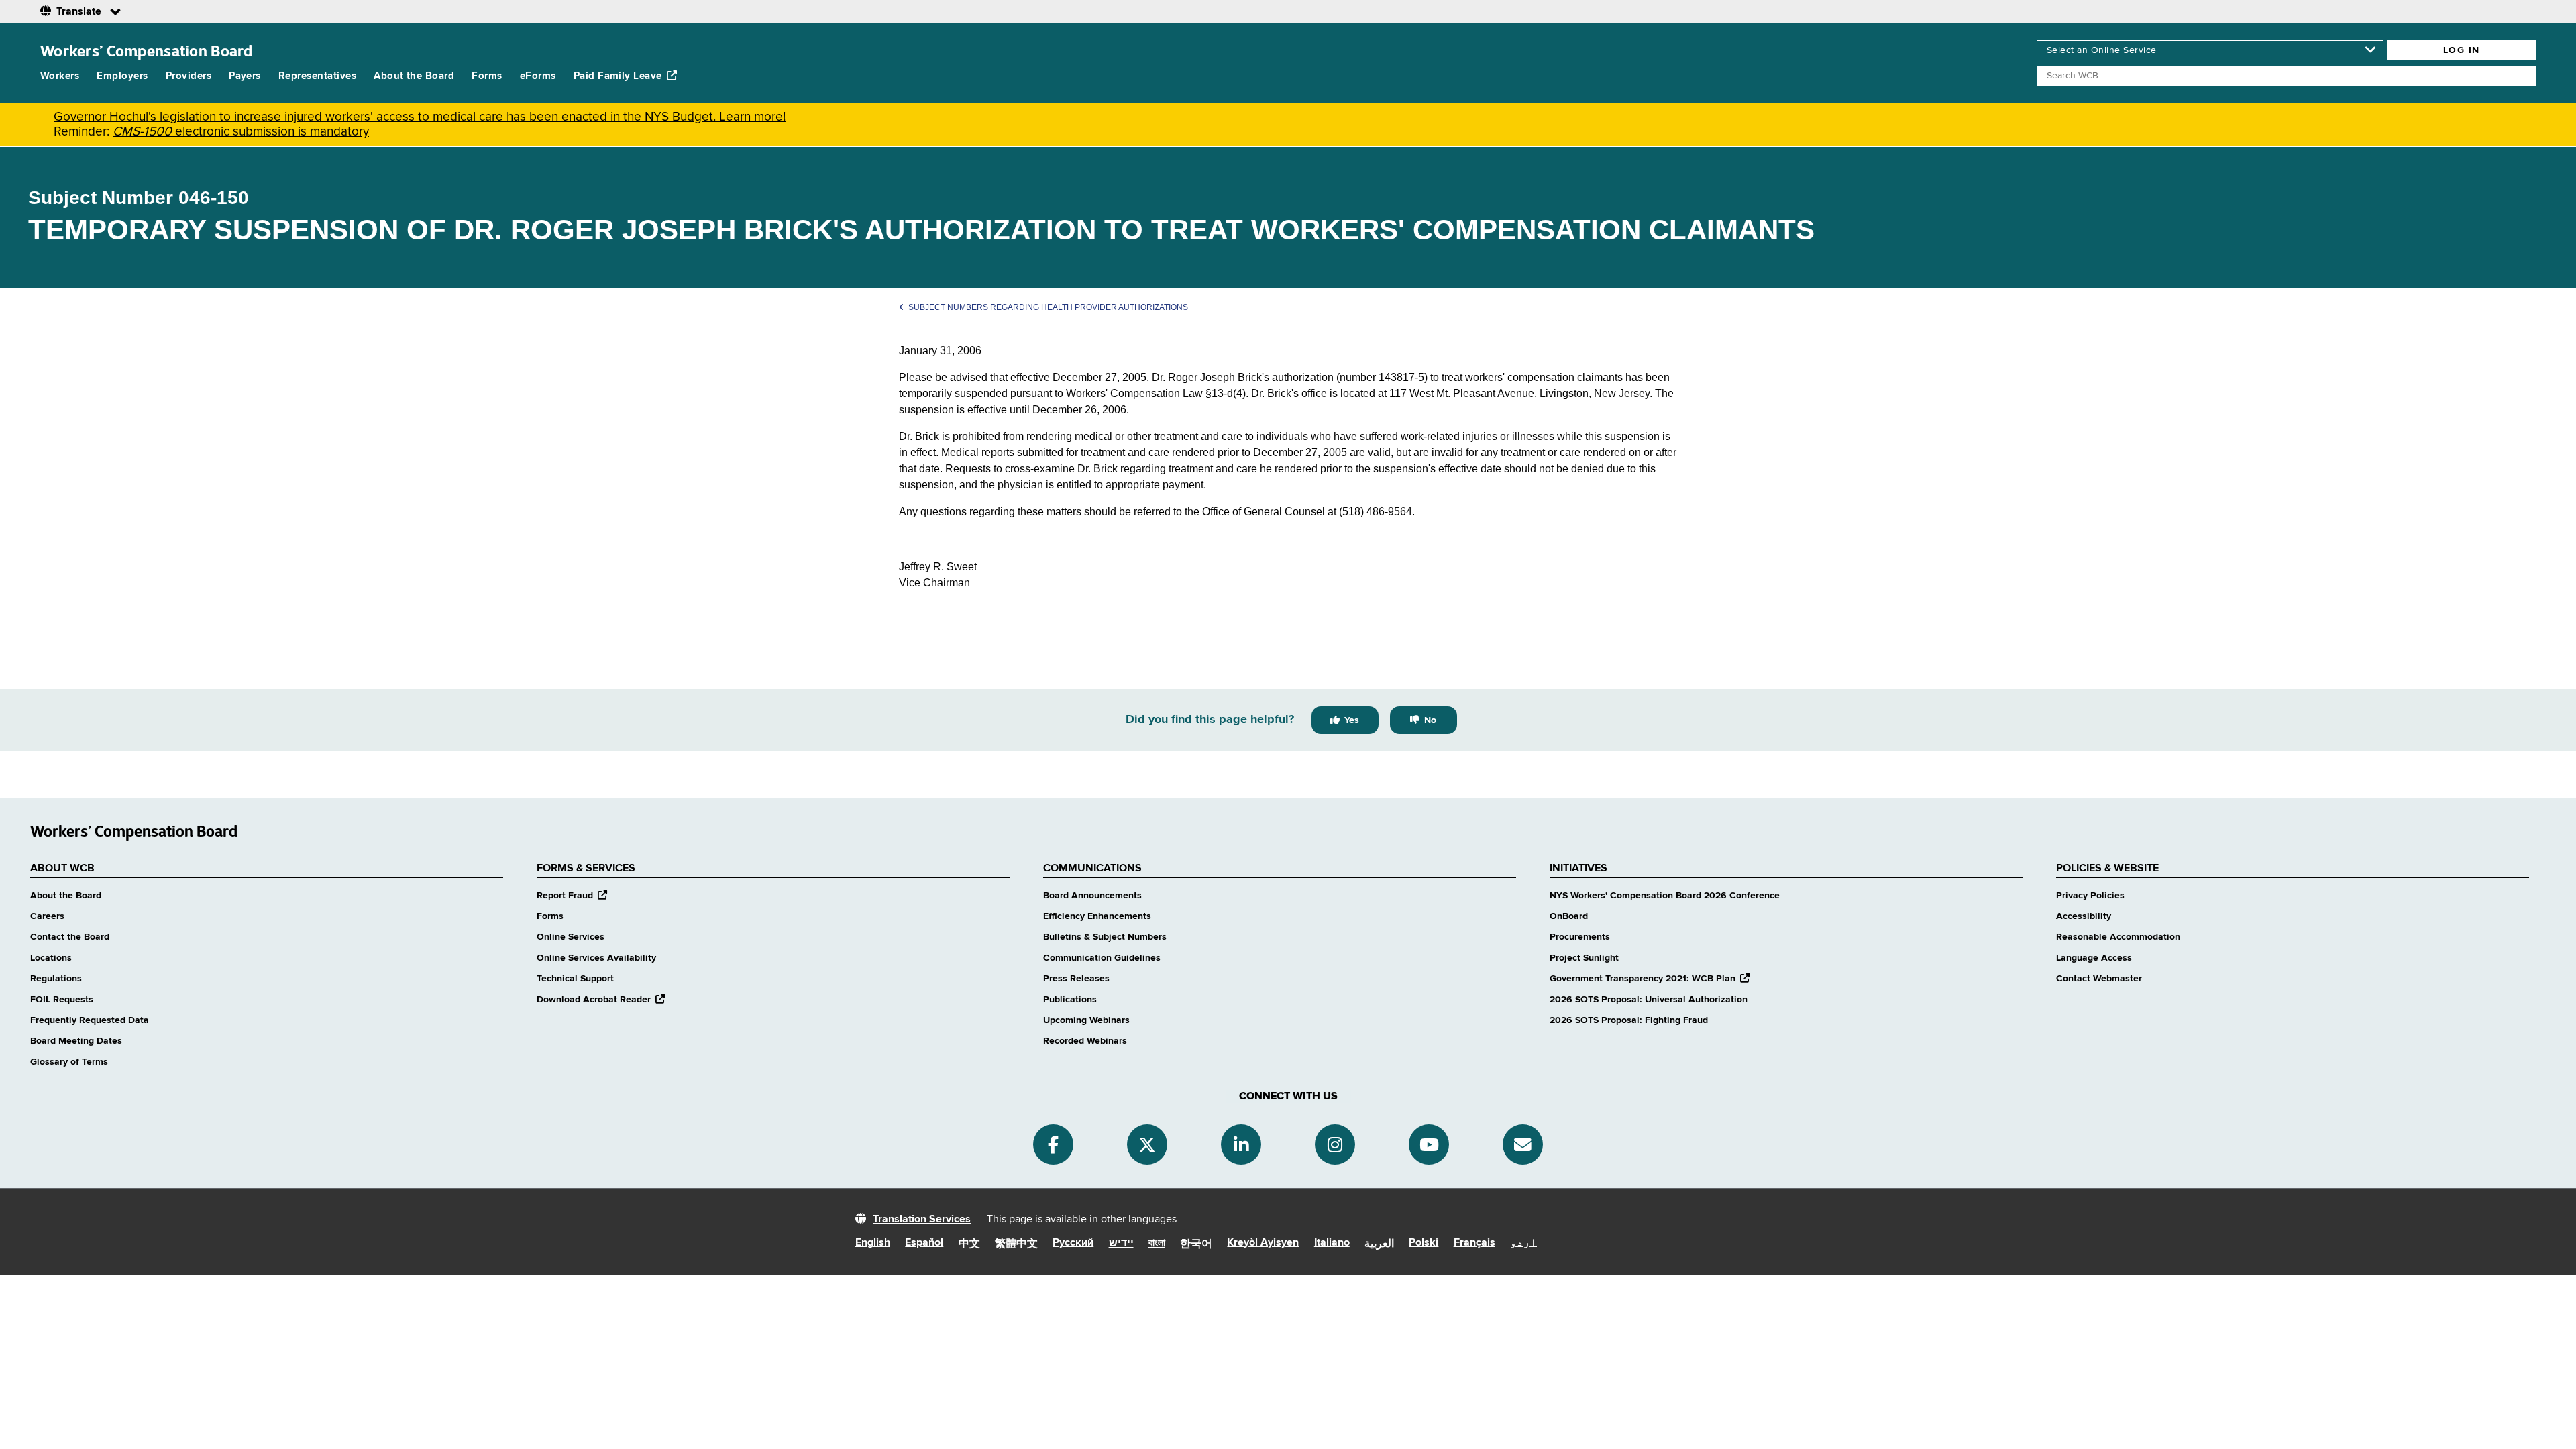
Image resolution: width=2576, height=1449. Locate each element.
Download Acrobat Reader (601, 1000)
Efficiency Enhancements (1097, 916)
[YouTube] (1429, 1144)
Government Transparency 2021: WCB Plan (1650, 979)
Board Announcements (1092, 896)
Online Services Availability (596, 958)
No (1430, 720)
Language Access (2094, 958)
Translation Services (922, 1220)
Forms (487, 76)
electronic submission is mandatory (241, 132)
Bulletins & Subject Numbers (1105, 937)
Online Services (571, 937)
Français (1474, 1243)
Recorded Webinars (1085, 1041)
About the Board (414, 76)
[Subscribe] (1523, 1144)
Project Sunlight (1584, 958)
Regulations (56, 979)
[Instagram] (1335, 1144)
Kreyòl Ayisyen (1263, 1243)
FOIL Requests (62, 1000)
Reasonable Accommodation (2118, 937)
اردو (1523, 1243)
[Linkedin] (1241, 1144)
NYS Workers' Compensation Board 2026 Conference (1665, 896)
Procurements (1580, 937)
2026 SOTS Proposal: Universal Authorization (1649, 1000)
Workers (60, 76)
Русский (1073, 1243)
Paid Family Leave (618, 76)
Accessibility (2084, 916)
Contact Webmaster (2099, 979)
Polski (1424, 1243)
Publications (1070, 1000)
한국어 (1196, 1244)
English (873, 1243)
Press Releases (1076, 979)
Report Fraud (572, 896)
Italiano (1332, 1243)
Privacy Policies (2090, 896)
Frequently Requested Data (90, 1020)
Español (924, 1243)
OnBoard (1569, 916)
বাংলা (1157, 1244)
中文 (969, 1244)
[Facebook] (1053, 1144)
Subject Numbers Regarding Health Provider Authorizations (1048, 307)
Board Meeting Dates (76, 1041)
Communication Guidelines (1102, 958)
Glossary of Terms (69, 1062)
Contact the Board (70, 937)
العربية (1379, 1244)
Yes (1352, 720)
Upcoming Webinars (1086, 1020)
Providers (189, 76)
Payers (245, 76)
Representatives (317, 76)
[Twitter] (1147, 1144)
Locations (51, 958)
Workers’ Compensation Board (147, 51)
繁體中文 (1016, 1244)
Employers (122, 76)
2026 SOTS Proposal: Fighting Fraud (1629, 1020)
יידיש (1121, 1244)
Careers (47, 916)
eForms (538, 76)
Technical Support (575, 979)
